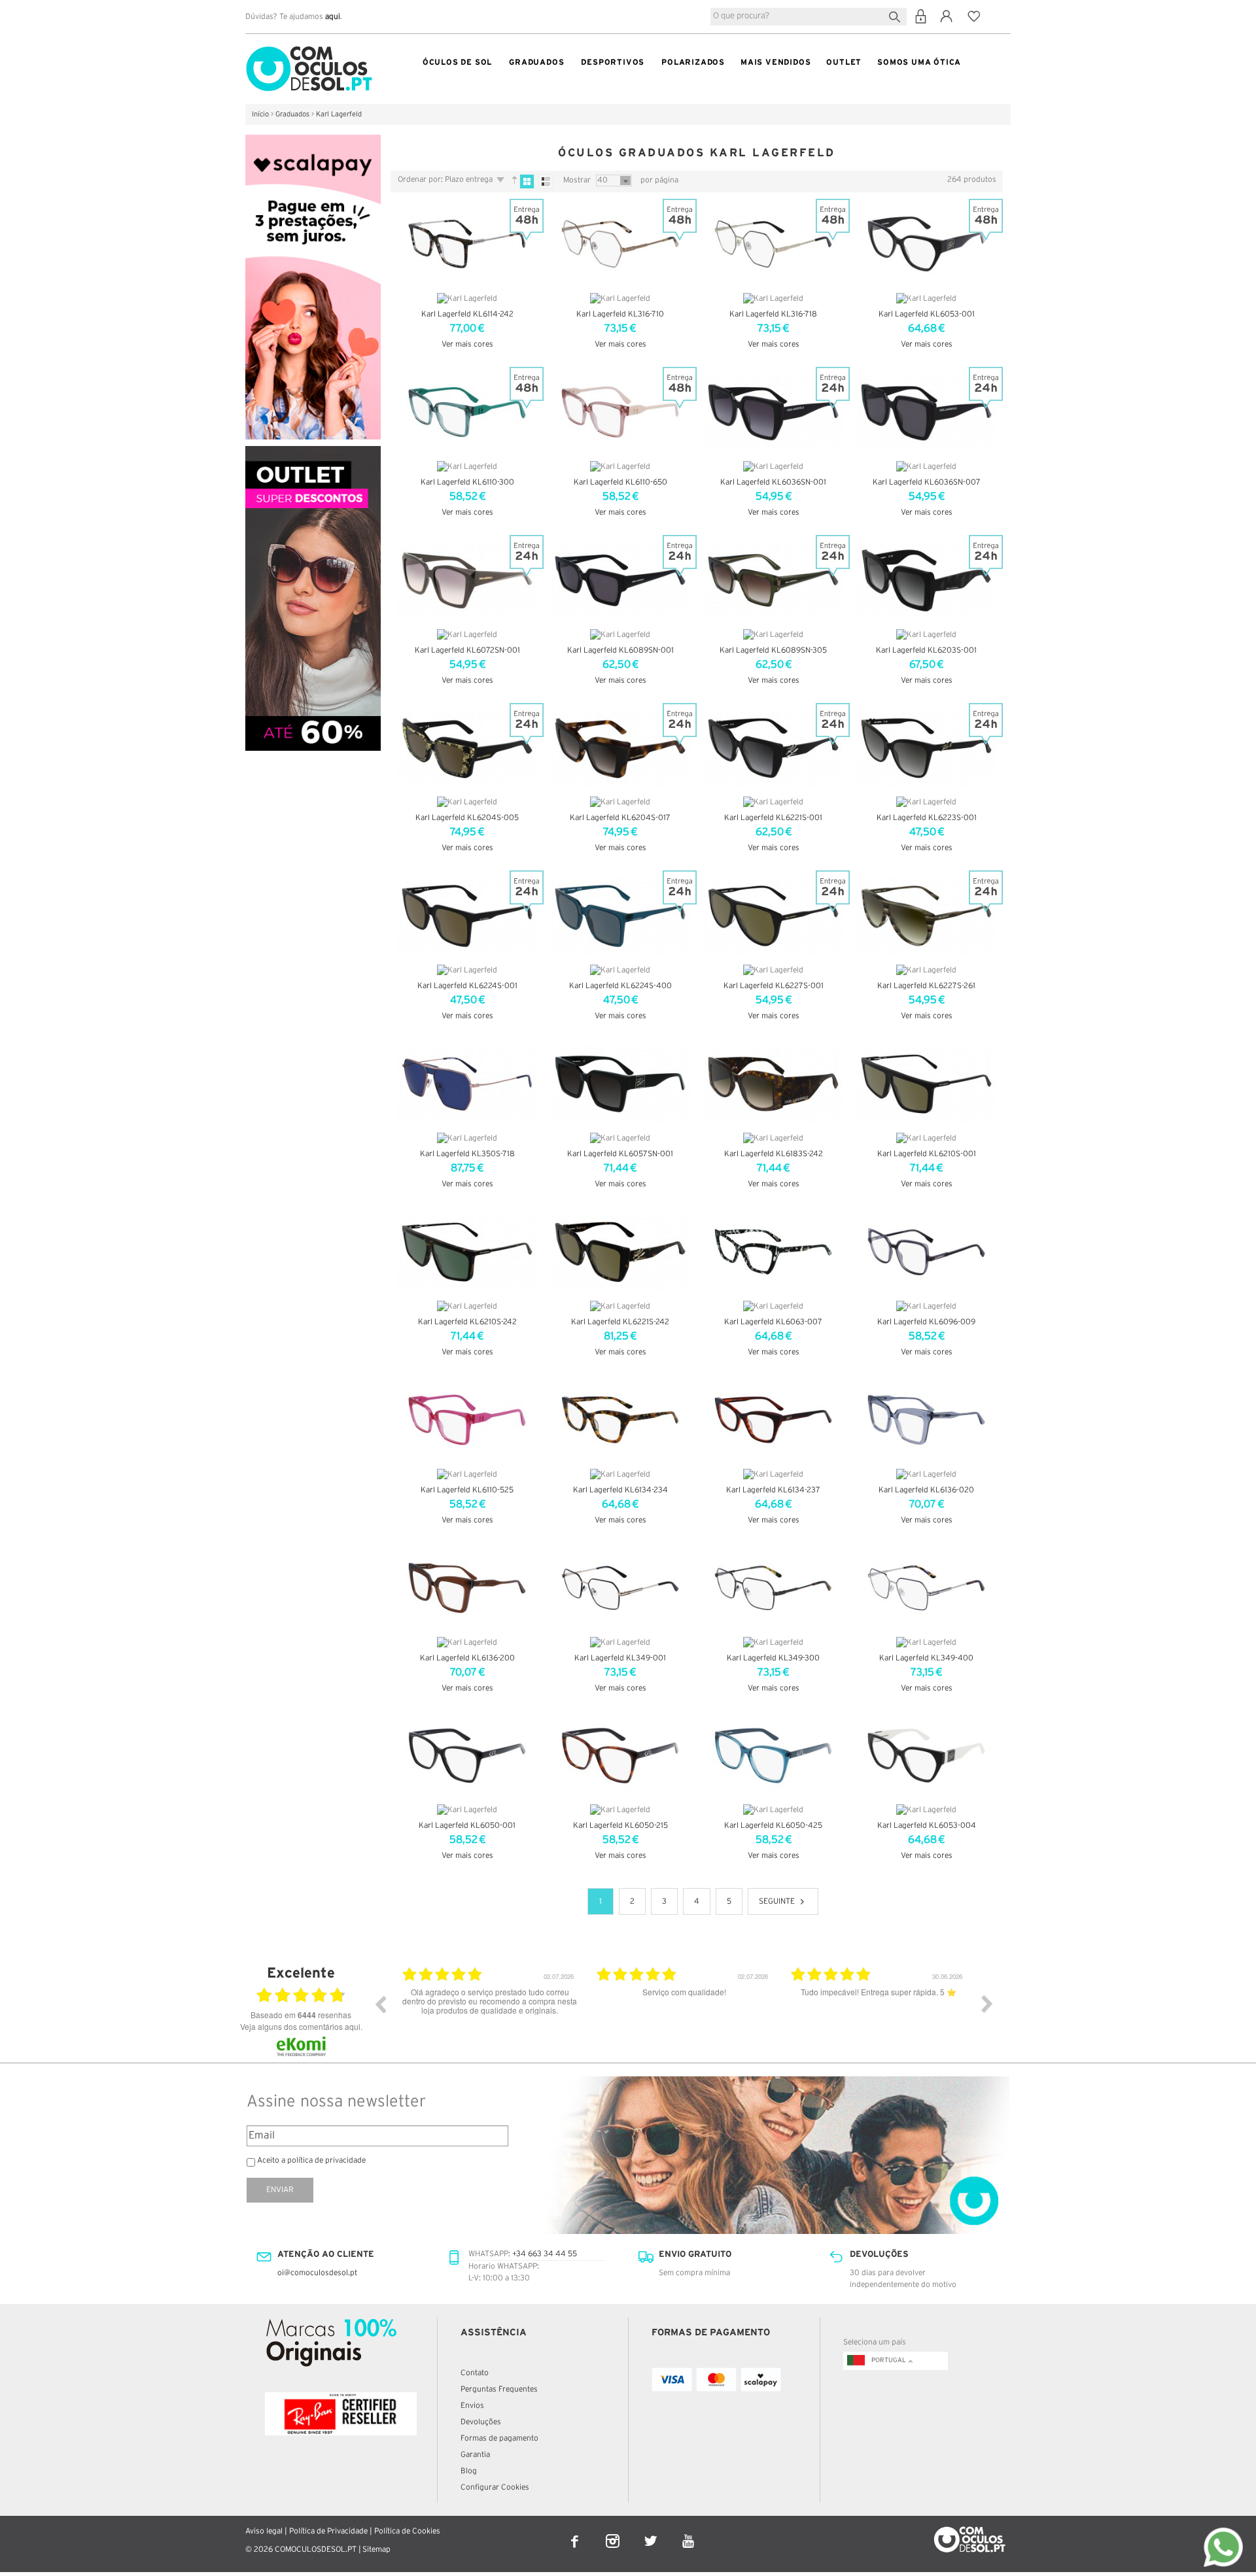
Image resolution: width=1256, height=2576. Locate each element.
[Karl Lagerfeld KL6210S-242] (467, 1252)
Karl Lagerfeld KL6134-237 (773, 1490)
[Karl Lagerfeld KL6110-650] (620, 412)
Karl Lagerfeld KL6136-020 (926, 1490)
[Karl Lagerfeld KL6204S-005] (467, 748)
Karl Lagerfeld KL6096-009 (926, 1322)
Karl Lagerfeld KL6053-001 (927, 314)
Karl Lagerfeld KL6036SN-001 (773, 482)
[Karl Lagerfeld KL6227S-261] (926, 916)
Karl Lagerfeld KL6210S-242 (467, 1322)
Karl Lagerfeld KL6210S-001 (927, 1154)
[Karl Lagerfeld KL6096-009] (926, 1252)
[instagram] (614, 2533)
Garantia (475, 2455)
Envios (472, 2406)
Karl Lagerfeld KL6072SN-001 (467, 650)
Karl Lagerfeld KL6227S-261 (926, 986)
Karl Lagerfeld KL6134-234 (620, 1490)
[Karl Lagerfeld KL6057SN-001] (620, 1084)
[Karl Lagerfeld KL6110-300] (467, 412)
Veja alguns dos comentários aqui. (301, 2026)
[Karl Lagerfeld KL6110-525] (467, 1420)
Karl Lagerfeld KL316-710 (620, 314)
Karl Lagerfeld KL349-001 (620, 1658)
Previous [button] (380, 2004)
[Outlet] (313, 452)
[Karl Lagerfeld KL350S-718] (467, 1084)
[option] (490, 2014)
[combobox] (809, 17)
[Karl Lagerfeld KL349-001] (620, 1588)
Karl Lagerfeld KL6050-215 (620, 1826)
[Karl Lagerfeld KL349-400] (926, 1588)
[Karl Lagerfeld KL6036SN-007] (926, 412)
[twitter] (652, 2533)
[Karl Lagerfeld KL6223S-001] (926, 748)
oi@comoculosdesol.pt (317, 2273)
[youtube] (689, 2533)
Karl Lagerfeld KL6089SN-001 (620, 650)
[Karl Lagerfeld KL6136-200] (467, 1588)
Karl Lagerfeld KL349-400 (926, 1658)
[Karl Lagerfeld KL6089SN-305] (773, 580)
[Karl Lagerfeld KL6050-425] (773, 1756)
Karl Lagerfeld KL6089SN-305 (773, 650)
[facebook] (576, 2533)
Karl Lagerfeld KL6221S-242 (620, 1322)
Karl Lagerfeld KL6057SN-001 (620, 1154)
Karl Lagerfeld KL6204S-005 (467, 818)
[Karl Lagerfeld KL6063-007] (773, 1252)
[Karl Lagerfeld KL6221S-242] (620, 1252)
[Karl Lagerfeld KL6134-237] (773, 1420)
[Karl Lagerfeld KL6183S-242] (773, 1084)
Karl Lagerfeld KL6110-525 (467, 1490)
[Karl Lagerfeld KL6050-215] (620, 1756)
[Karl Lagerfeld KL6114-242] (467, 244)
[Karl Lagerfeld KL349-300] (773, 1588)
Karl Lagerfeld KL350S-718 (467, 1154)
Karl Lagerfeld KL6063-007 (773, 1322)
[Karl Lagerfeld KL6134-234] (620, 1420)
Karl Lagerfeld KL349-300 (773, 1658)
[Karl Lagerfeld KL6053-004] (926, 1756)
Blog (469, 2471)
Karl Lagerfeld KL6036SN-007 (927, 482)
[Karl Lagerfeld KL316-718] (773, 244)
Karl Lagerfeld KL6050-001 (467, 1826)
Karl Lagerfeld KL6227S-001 (774, 986)
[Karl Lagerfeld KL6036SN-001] (773, 412)
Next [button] (987, 2004)
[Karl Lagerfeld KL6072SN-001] (467, 580)
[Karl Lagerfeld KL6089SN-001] (620, 580)
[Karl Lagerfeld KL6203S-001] (926, 580)
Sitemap (376, 2550)
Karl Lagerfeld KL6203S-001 (926, 650)
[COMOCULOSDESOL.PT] (309, 49)
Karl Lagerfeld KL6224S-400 (620, 986)
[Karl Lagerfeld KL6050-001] (467, 1756)
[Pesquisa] (897, 15)
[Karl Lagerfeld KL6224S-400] (620, 916)
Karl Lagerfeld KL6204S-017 (620, 818)
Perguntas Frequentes (499, 2389)
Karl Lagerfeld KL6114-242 (467, 314)
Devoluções (481, 2422)
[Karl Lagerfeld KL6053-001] (926, 244)
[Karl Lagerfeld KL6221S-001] (773, 748)
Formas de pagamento (499, 2438)
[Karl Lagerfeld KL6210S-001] (926, 1084)
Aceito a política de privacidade (311, 2160)
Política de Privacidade (328, 2531)
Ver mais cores (467, 344)
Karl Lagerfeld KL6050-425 (773, 1826)
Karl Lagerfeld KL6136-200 (467, 1658)
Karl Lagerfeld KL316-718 (773, 314)
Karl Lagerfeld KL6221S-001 (773, 818)
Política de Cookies (407, 2531)
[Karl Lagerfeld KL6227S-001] (773, 916)
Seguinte (777, 1901)
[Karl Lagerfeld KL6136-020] (926, 1420)
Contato (475, 2373)
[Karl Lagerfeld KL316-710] (620, 244)
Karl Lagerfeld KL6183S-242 (774, 1154)
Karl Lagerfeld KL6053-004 (927, 1826)
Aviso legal (264, 2531)
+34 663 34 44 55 (545, 2254)
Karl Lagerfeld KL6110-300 (467, 482)
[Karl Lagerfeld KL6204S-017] (620, 748)
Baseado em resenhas (301, 2015)
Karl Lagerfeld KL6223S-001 (927, 818)
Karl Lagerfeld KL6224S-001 (467, 986)
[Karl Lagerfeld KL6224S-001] (467, 916)
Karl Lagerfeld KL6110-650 (620, 482)
